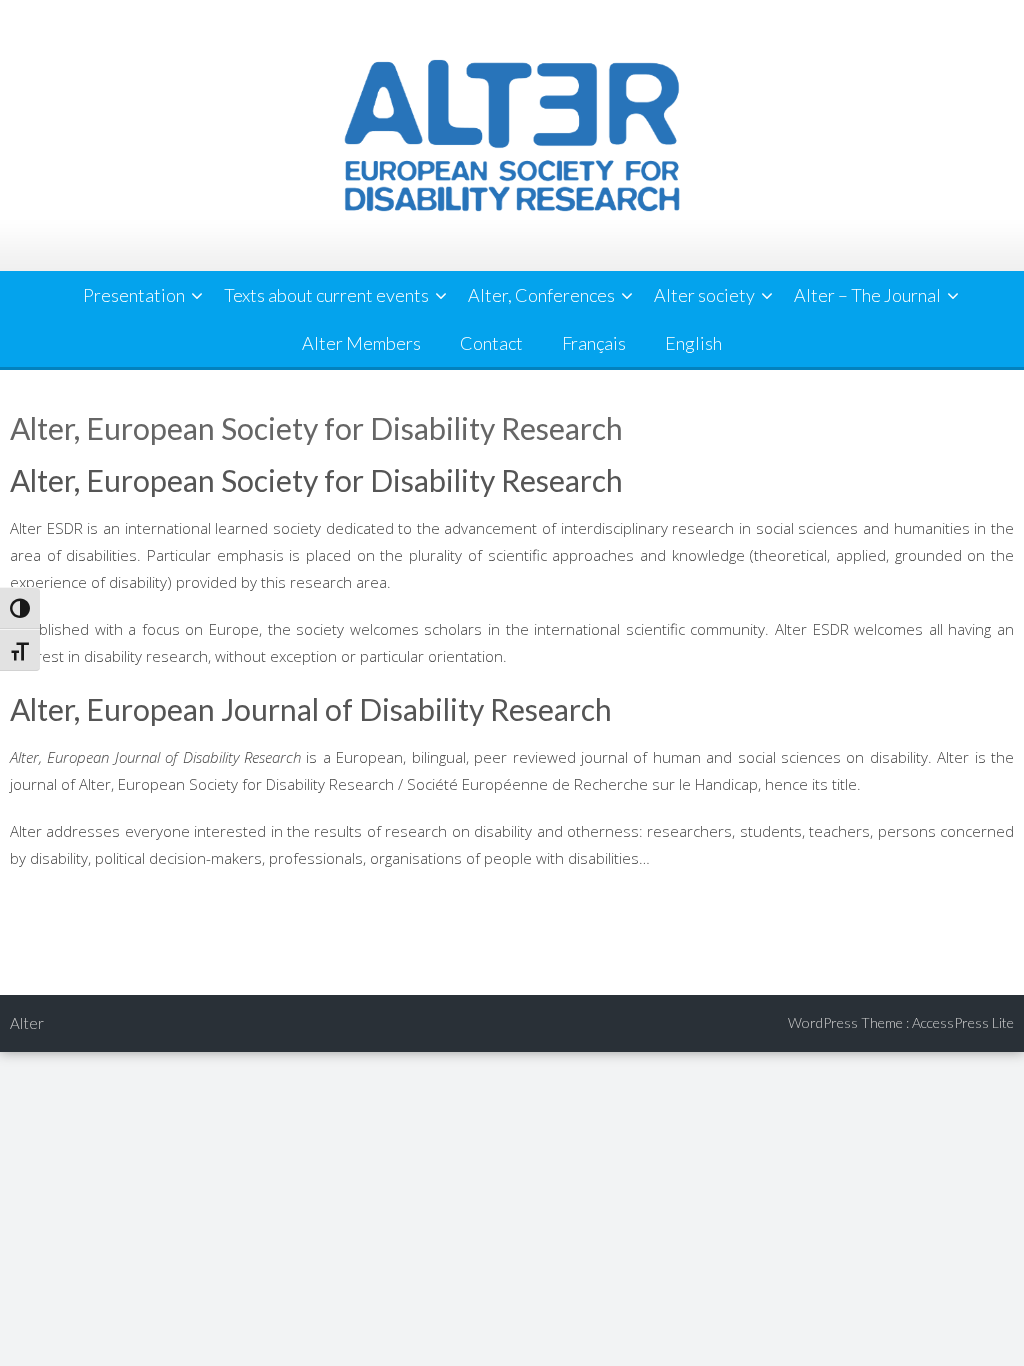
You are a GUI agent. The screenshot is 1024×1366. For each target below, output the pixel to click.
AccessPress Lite (963, 1022)
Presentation (134, 295)
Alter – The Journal (867, 295)
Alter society (704, 295)
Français (594, 343)
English (693, 343)
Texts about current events (326, 295)
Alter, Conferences (541, 295)
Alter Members (361, 343)
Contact (491, 343)
